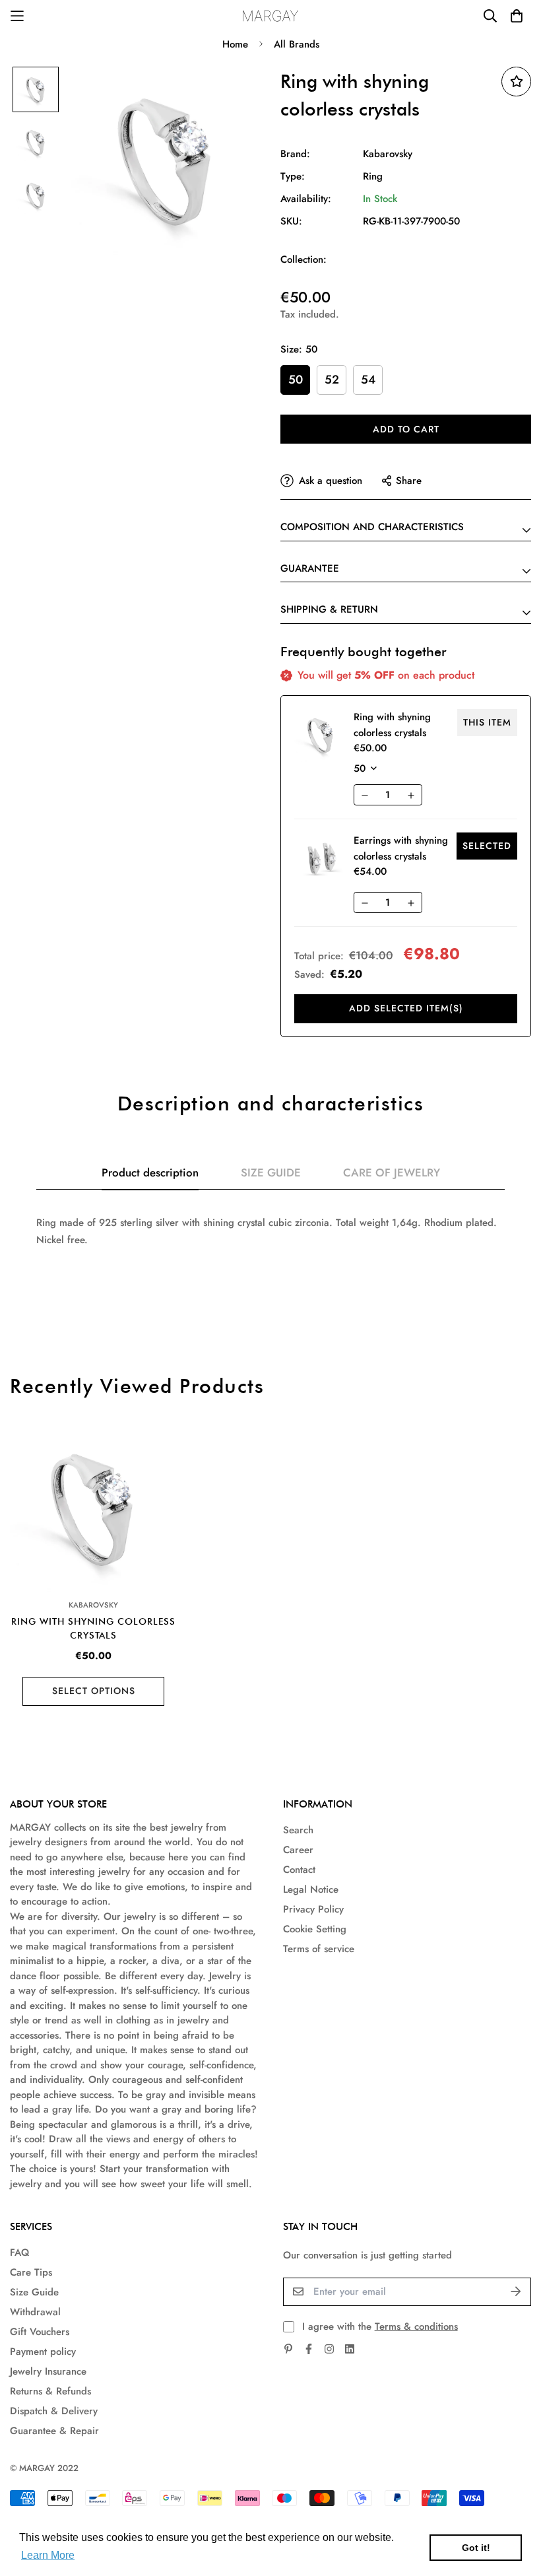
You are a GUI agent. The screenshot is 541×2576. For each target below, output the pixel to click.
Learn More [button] (48, 2555)
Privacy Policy (313, 1909)
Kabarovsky (388, 154)
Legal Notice (311, 1889)
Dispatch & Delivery (54, 2411)
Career (298, 1850)
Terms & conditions (416, 2326)
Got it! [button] (476, 2548)
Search (298, 1830)
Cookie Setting (315, 1929)
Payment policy (43, 2352)
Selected (487, 846)
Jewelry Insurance (48, 2371)
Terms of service (319, 1949)
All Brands (297, 44)
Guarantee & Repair (54, 2431)
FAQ (19, 2253)
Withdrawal (35, 2312)
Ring (373, 176)
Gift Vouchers (40, 2332)
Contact (299, 1870)
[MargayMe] (271, 16)
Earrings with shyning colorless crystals (401, 848)
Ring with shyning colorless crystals (93, 1628)
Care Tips (31, 2272)
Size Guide (34, 2292)
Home (235, 44)
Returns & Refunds (50, 2391)
